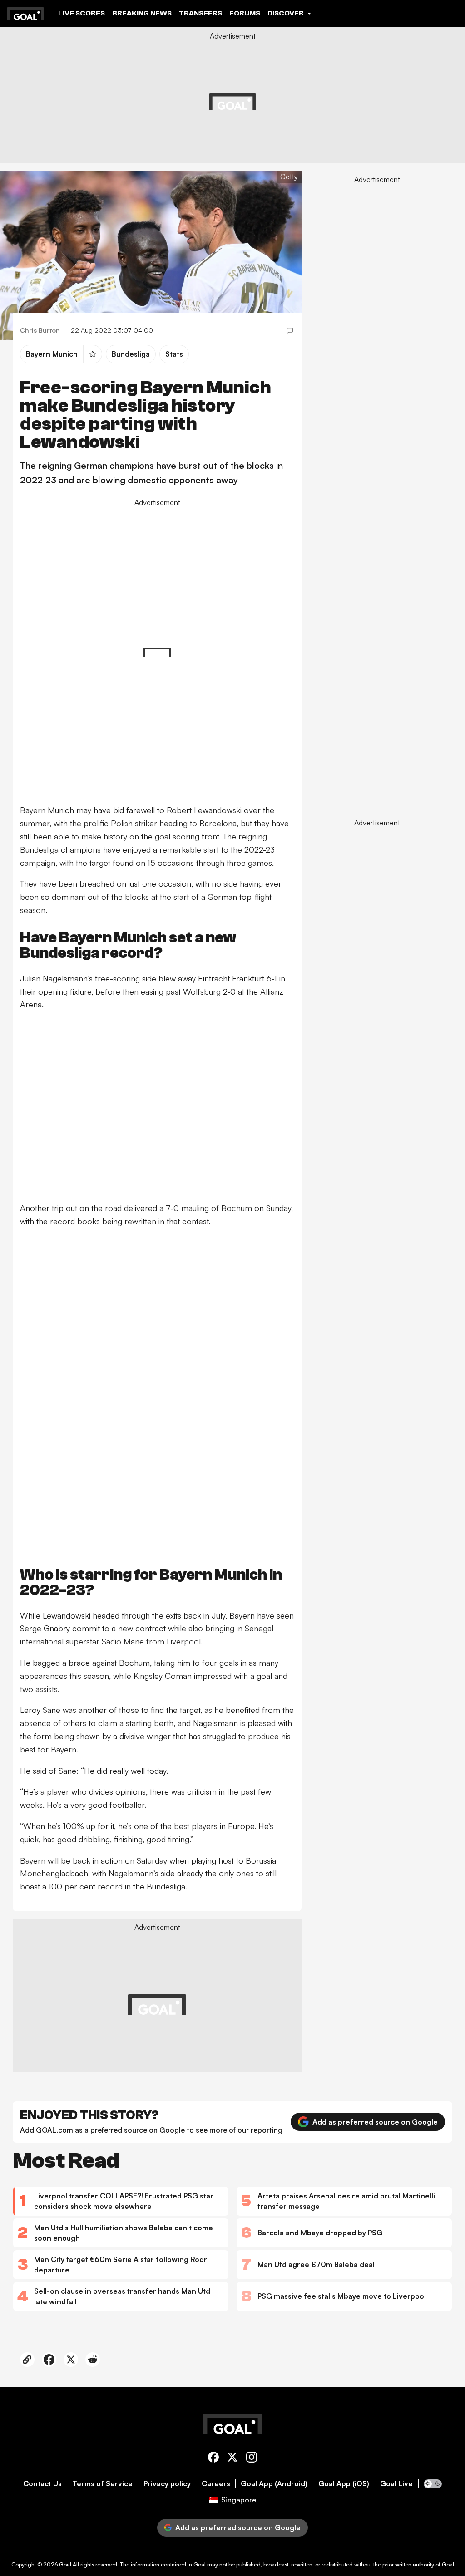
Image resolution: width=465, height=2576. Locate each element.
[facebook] (213, 2459)
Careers (216, 2484)
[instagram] (252, 2459)
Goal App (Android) (274, 2484)
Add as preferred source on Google (375, 2122)
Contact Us (42, 2484)
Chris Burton (40, 330)
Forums (245, 13)
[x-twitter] (232, 2459)
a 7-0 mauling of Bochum (206, 1208)
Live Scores (82, 13)
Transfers (200, 13)
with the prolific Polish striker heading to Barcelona (145, 823)
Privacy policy (167, 2484)
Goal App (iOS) (344, 2484)
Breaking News (142, 13)
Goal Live (396, 2484)
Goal (65, 2564)
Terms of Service (103, 2484)
